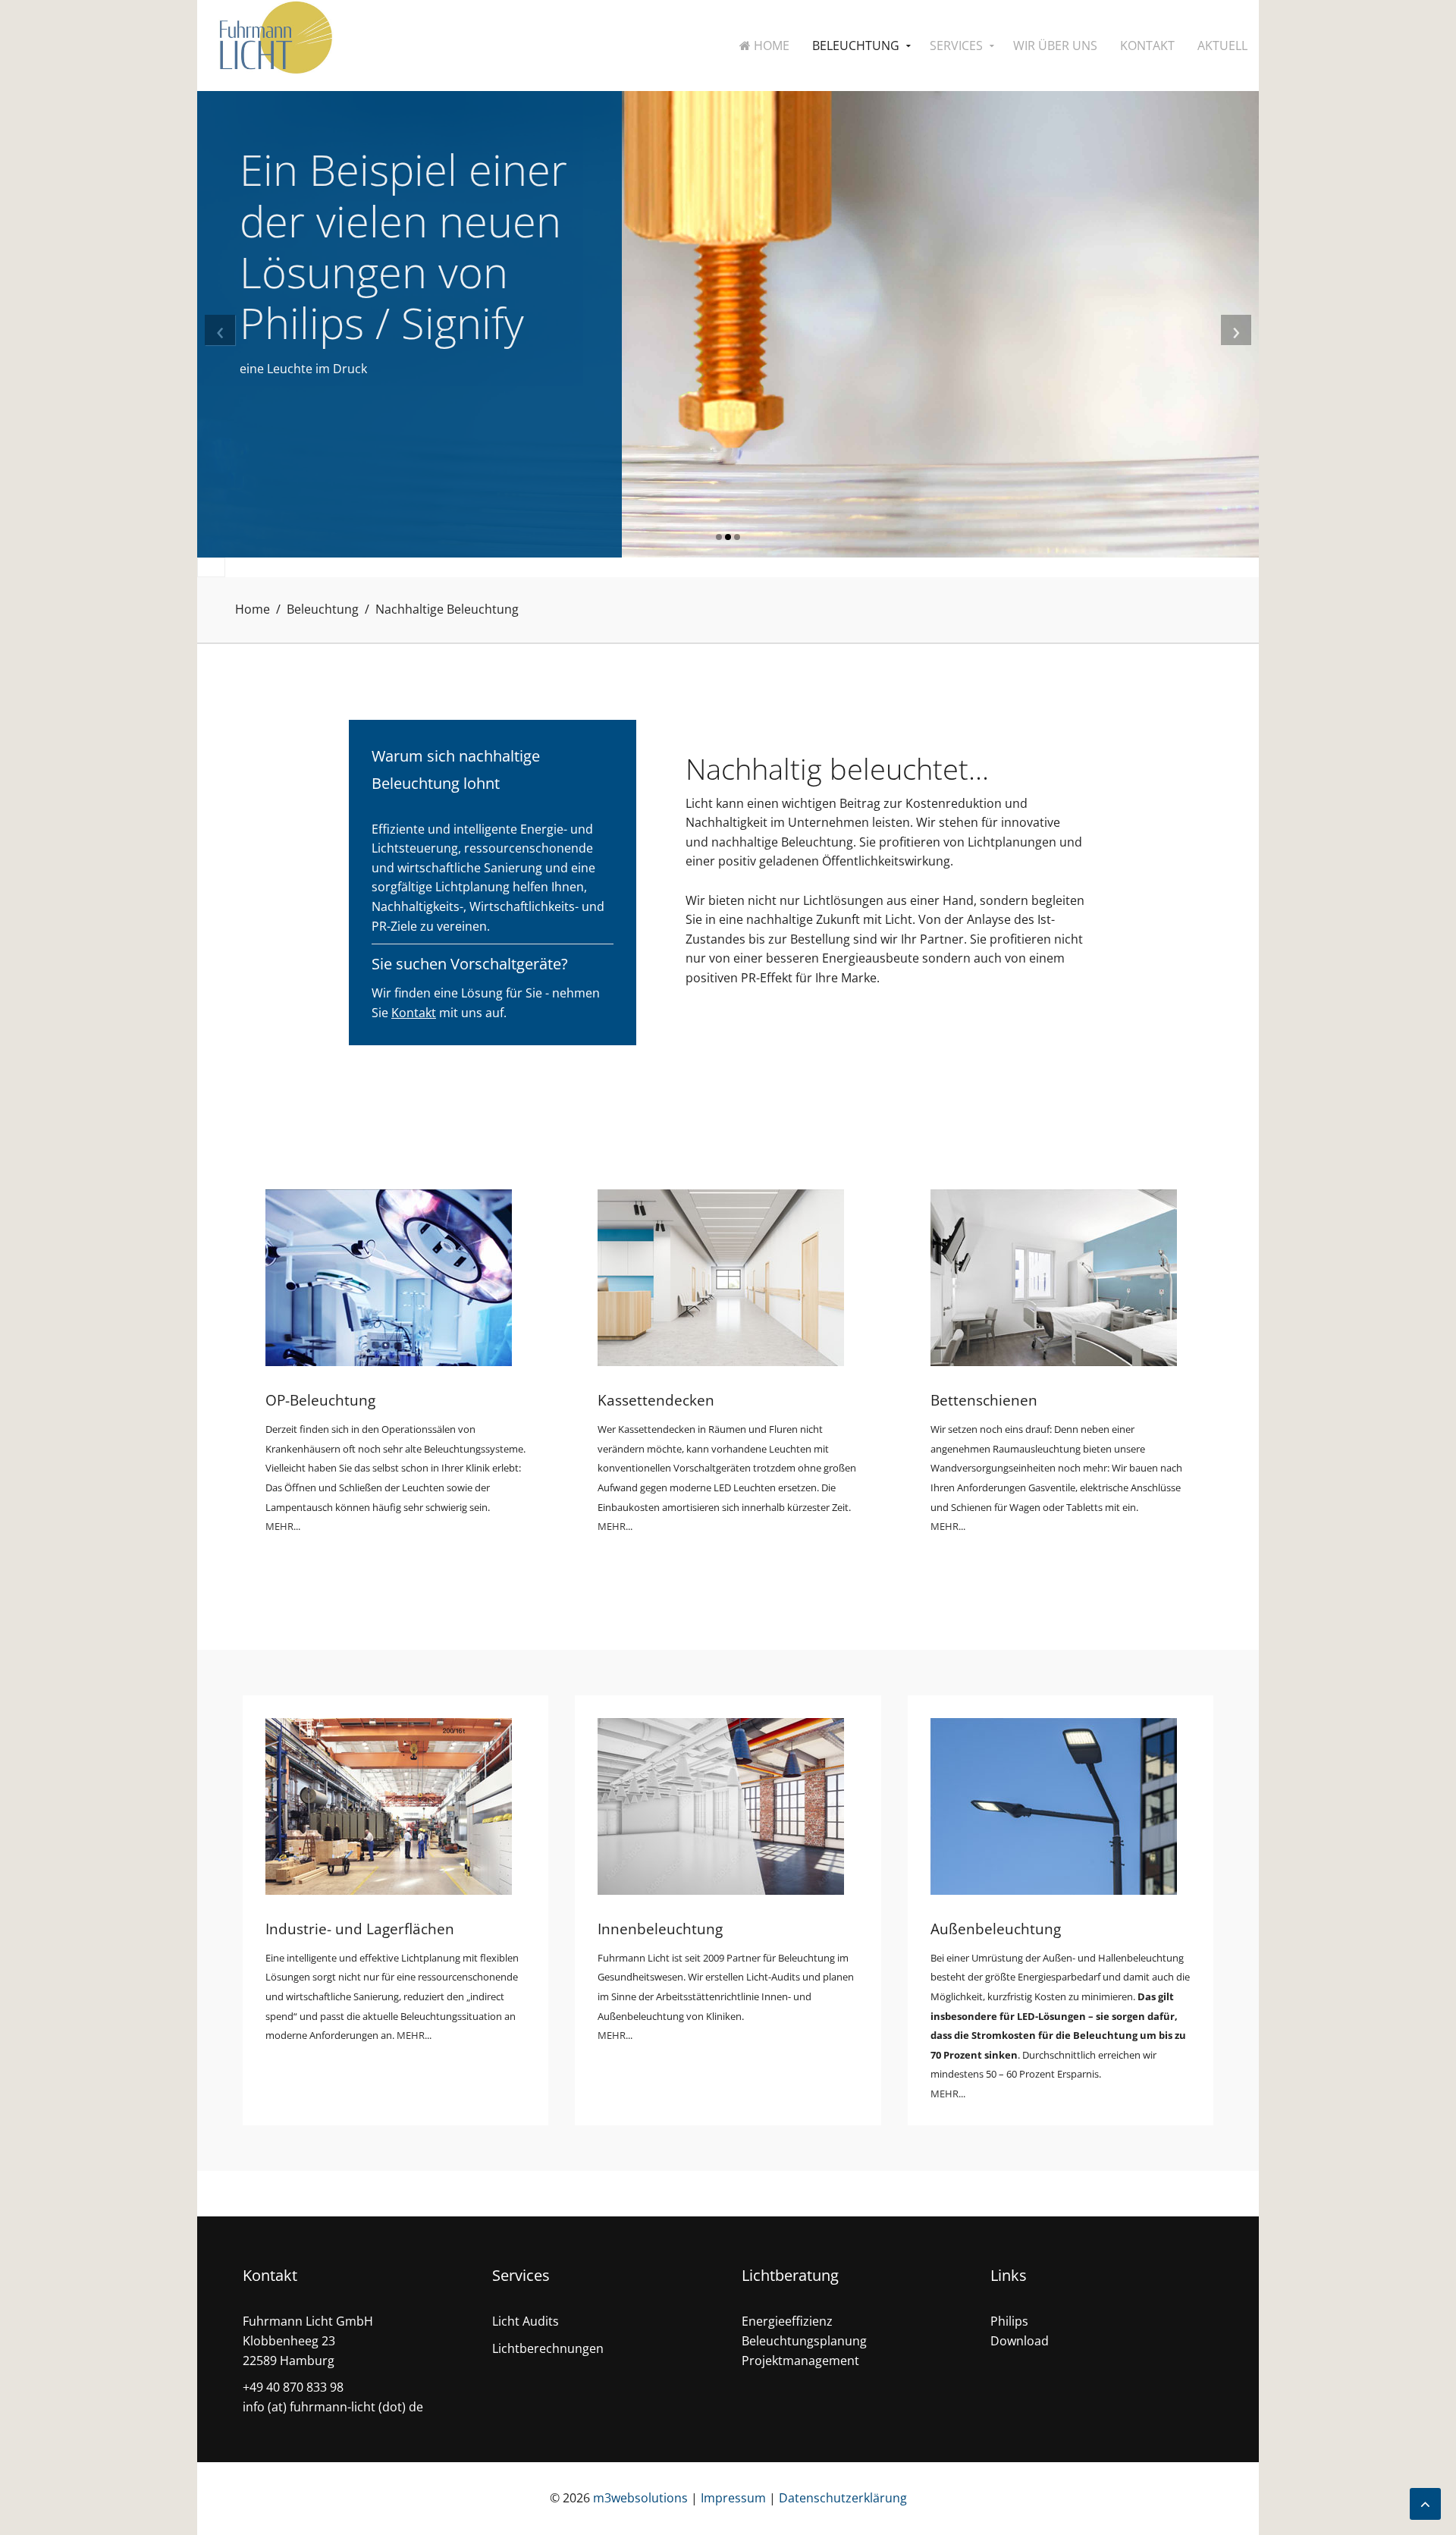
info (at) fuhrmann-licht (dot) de (333, 2407)
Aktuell (1222, 46)
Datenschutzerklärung (843, 2498)
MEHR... (283, 1526)
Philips (1009, 2321)
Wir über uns (1055, 46)
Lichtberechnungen (548, 2348)
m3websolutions (640, 2498)
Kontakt (1147, 46)
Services (956, 46)
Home (770, 46)
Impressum (733, 2498)
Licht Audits (526, 2321)
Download (1020, 2341)
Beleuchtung (856, 46)
